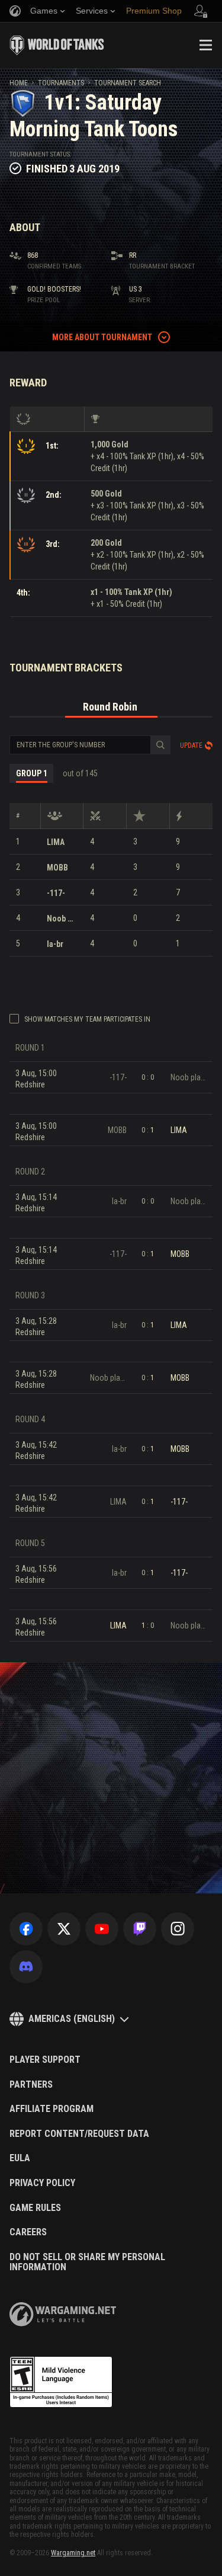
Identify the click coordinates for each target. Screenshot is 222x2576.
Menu (205, 45)
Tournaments (61, 83)
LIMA (56, 842)
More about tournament (102, 337)
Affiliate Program (52, 2109)
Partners (31, 2085)
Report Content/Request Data (79, 2134)
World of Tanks (57, 45)
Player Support (45, 2060)
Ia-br (55, 944)
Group (32, 773)
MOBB (57, 868)
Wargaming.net (73, 2553)
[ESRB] (61, 2382)
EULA (20, 2158)
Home (19, 83)
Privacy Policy (42, 2183)
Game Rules (35, 2208)
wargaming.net (63, 2314)
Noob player (62, 919)
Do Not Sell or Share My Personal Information (87, 2262)
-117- (56, 893)
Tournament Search (128, 83)
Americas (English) (72, 2019)
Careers (28, 2232)
